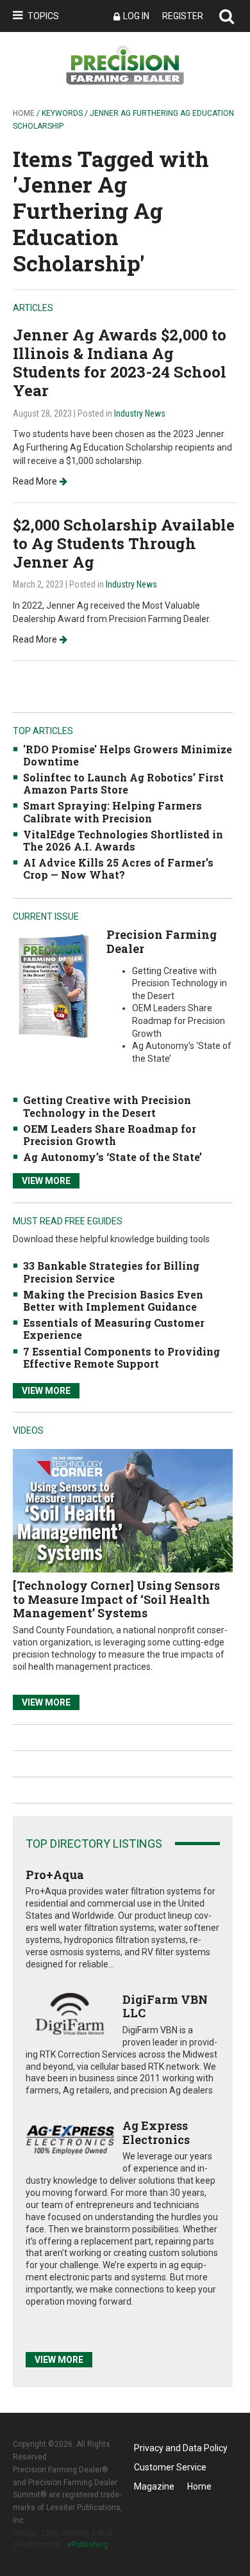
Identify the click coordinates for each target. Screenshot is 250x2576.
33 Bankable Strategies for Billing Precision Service (111, 1272)
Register (183, 16)
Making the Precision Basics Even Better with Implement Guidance (113, 1300)
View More (46, 1181)
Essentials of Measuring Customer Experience (114, 1329)
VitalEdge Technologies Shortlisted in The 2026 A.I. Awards (123, 840)
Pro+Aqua (55, 1875)
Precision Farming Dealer (162, 941)
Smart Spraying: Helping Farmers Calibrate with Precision (113, 812)
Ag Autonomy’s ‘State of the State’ (113, 1157)
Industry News (140, 413)
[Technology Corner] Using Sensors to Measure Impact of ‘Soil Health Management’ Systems (116, 1599)
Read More (35, 481)
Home (24, 113)
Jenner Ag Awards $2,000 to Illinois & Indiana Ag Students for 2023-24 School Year (120, 362)
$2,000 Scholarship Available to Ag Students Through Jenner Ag (124, 543)
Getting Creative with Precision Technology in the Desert (107, 1106)
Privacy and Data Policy (181, 2448)
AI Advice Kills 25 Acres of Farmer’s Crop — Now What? (118, 868)
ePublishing (88, 2545)
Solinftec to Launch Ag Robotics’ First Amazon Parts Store (123, 783)
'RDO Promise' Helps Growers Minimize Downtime (128, 755)
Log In (136, 16)
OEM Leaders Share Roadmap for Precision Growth (110, 1135)
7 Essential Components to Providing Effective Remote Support (121, 1357)
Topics (43, 16)
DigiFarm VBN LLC (165, 2006)
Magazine (154, 2486)
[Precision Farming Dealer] (53, 986)
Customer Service (170, 2467)
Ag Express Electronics (156, 2132)
